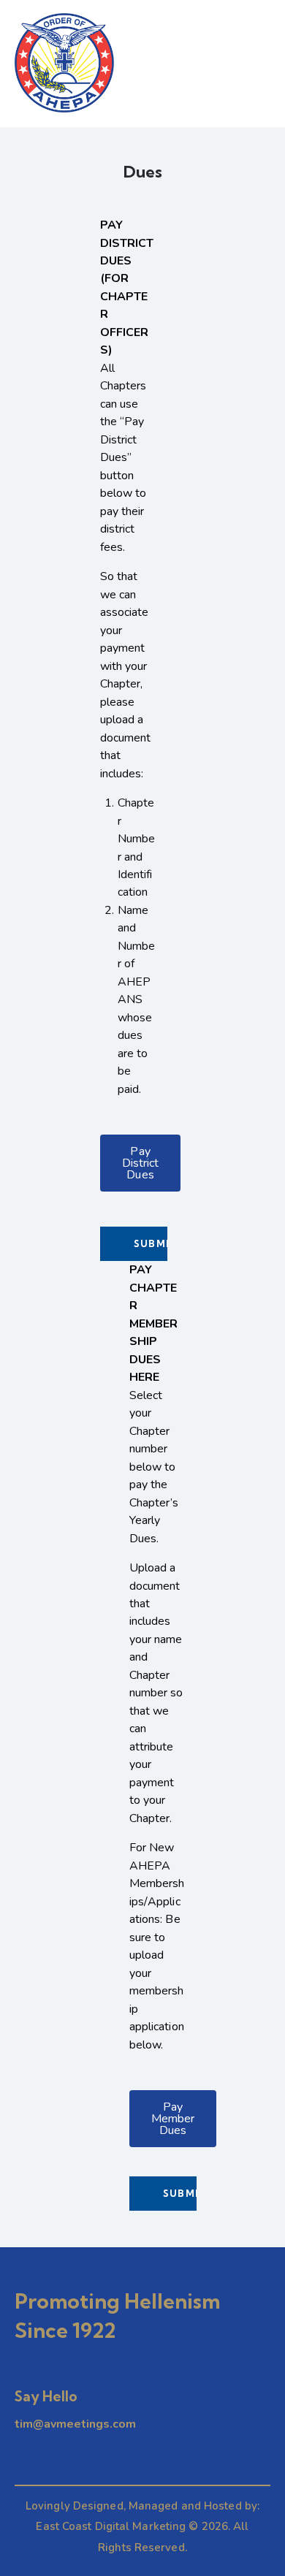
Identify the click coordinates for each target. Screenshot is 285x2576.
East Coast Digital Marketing (111, 2526)
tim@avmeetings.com (75, 2424)
